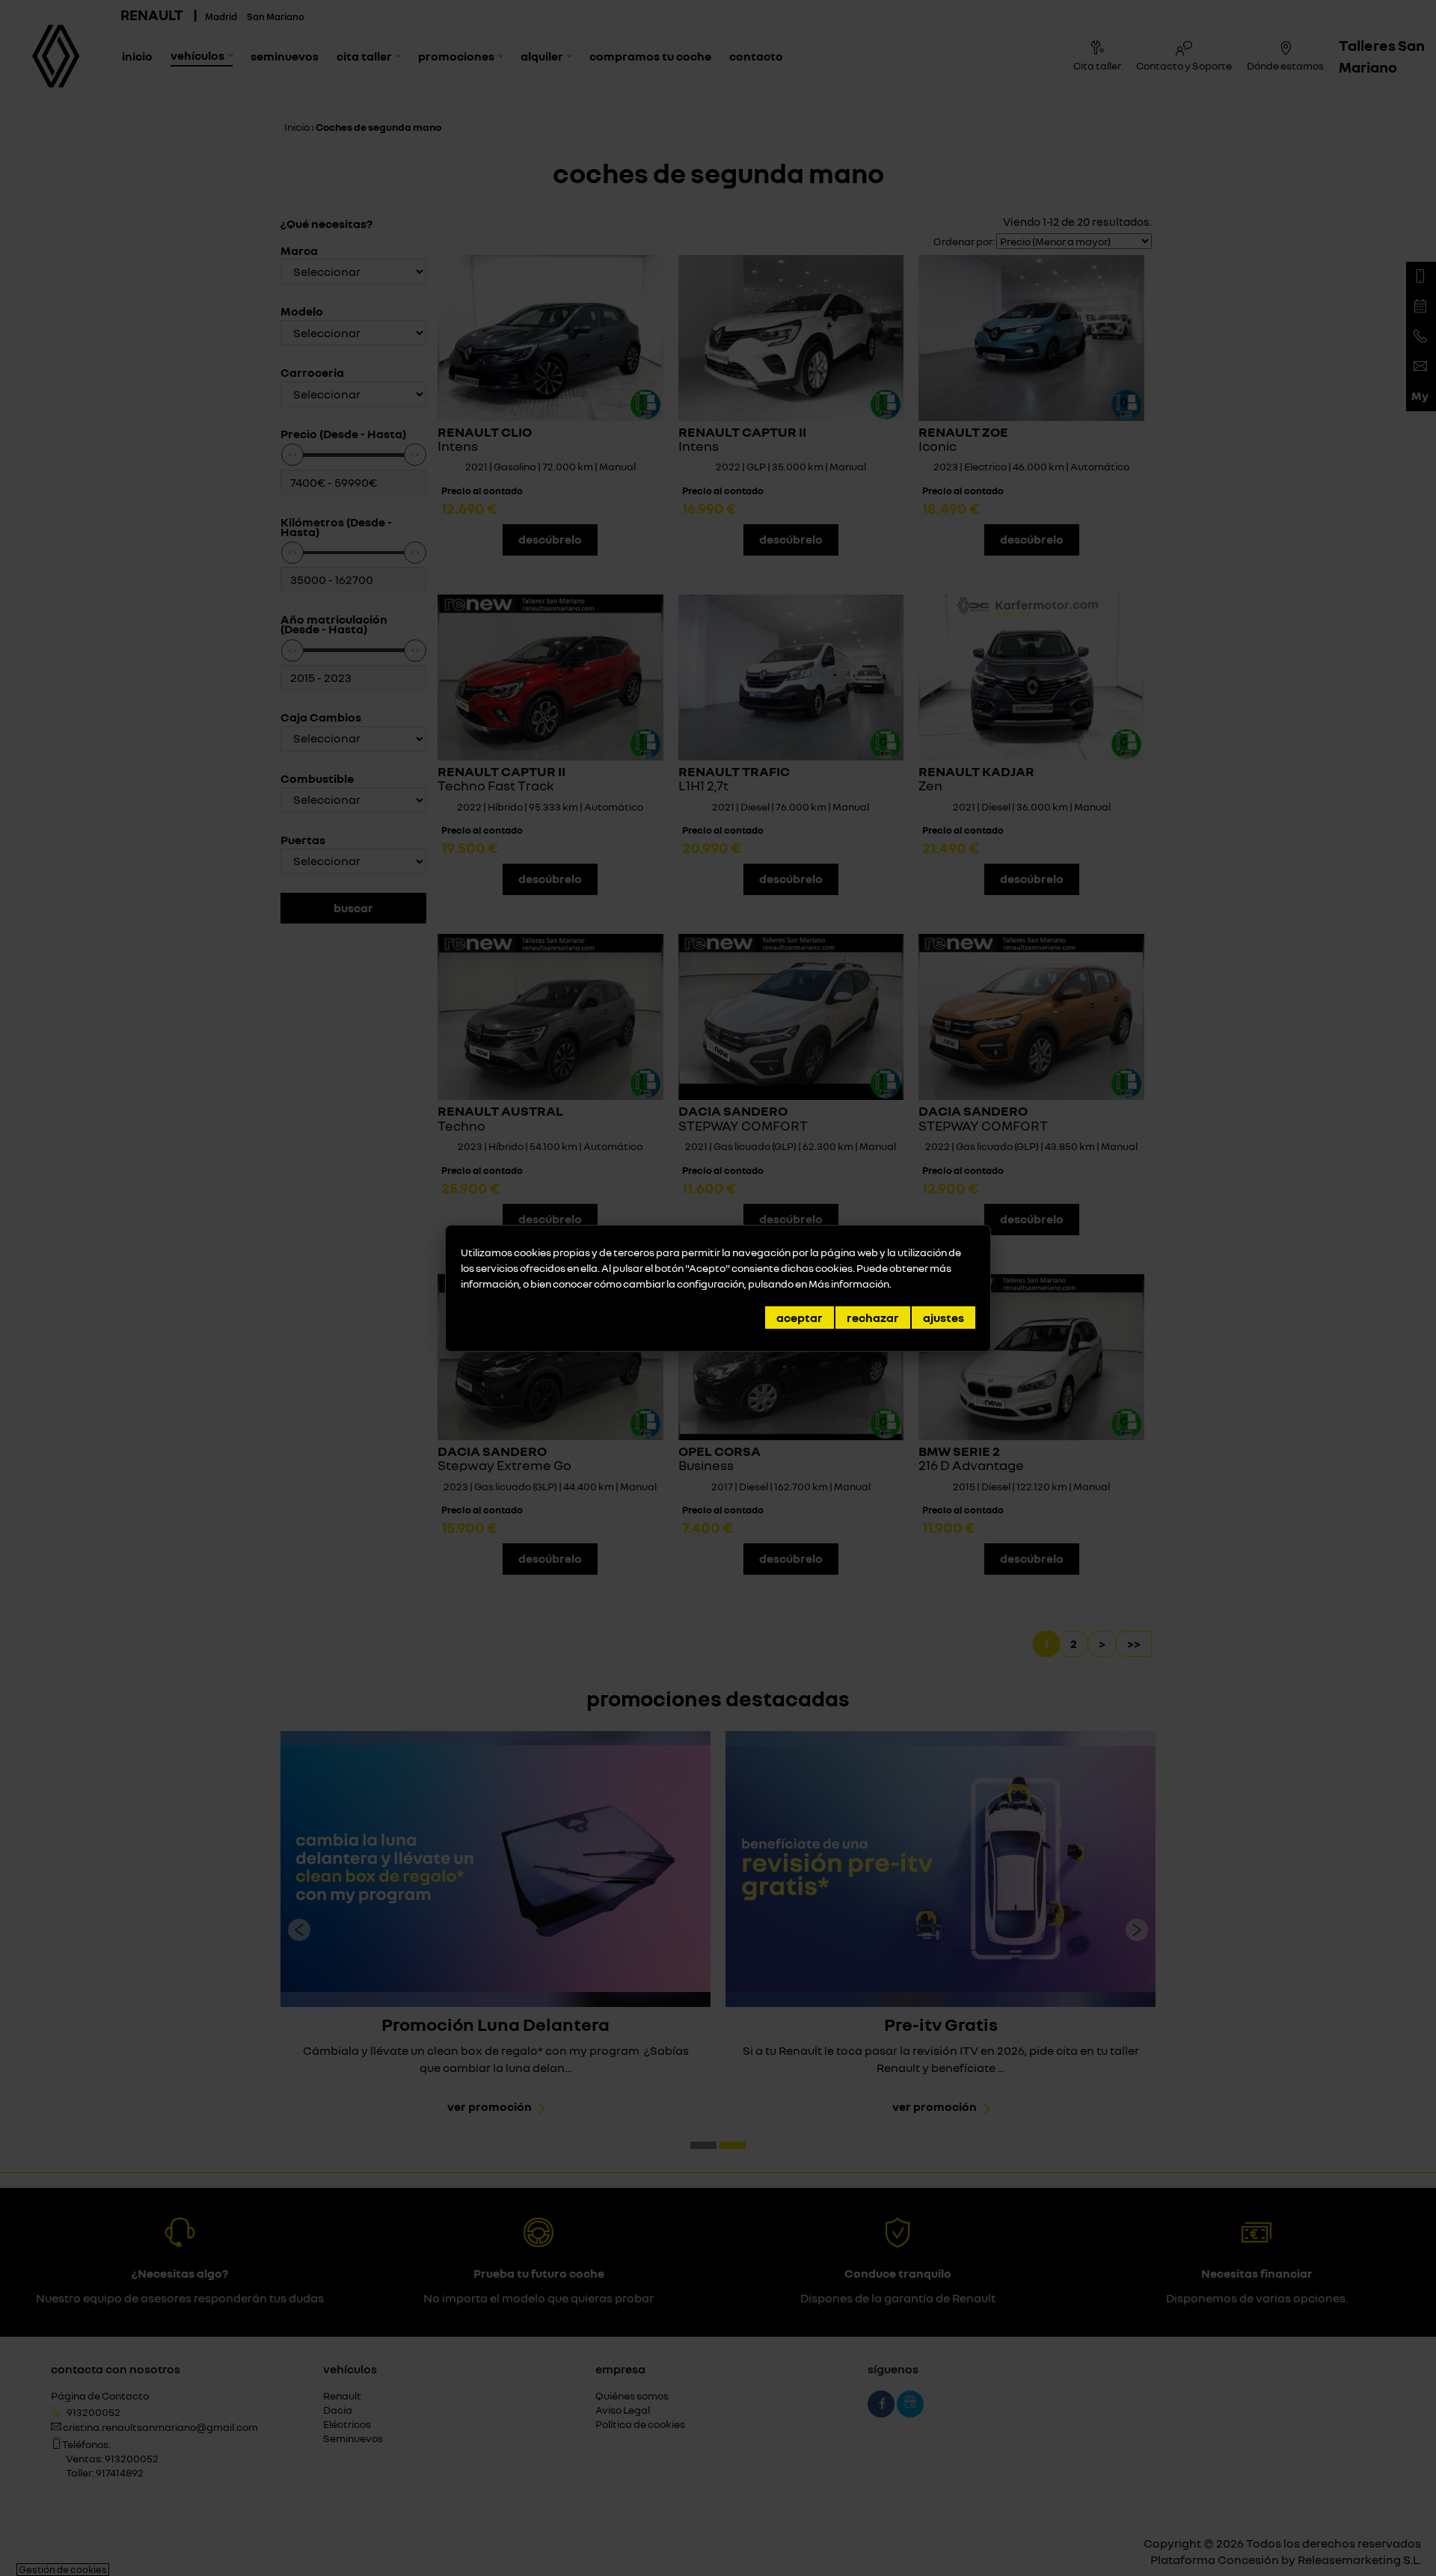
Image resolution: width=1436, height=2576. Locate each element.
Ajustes (943, 1318)
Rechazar (873, 1318)
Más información (849, 1284)
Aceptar (800, 1318)
